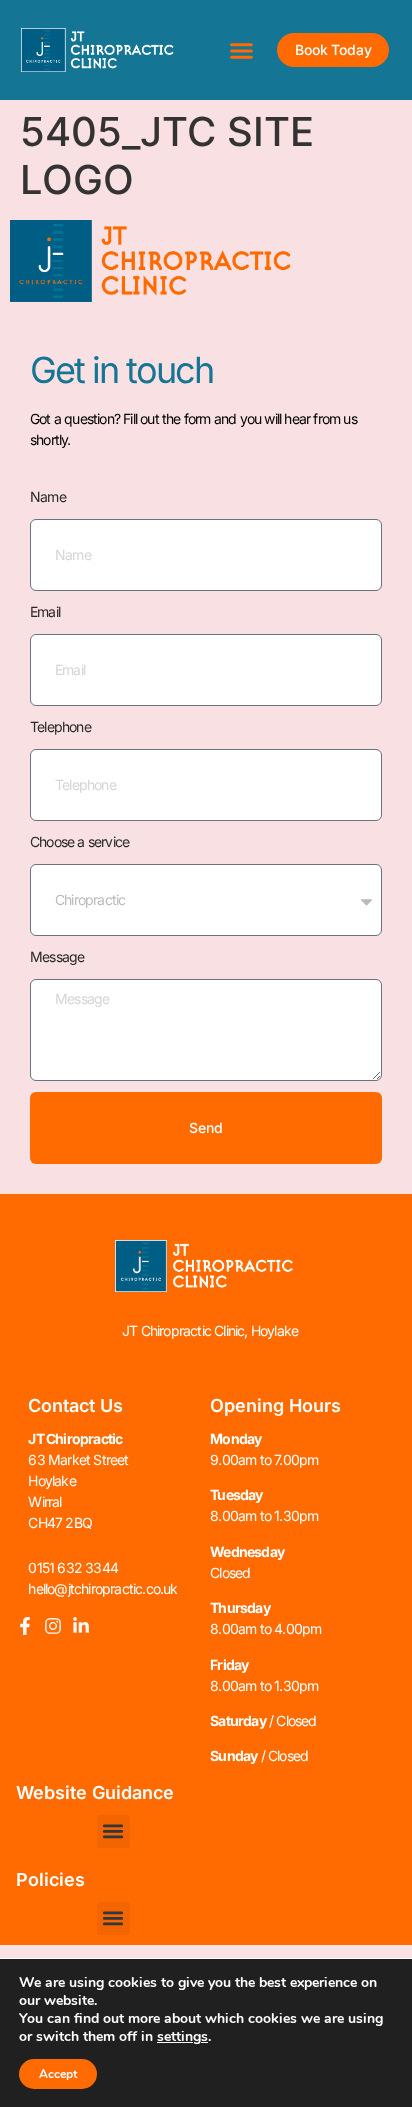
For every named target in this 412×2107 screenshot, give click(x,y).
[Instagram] (53, 1626)
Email (45, 611)
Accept (58, 2074)
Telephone (60, 726)
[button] (242, 50)
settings (182, 2037)
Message (57, 956)
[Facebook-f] (25, 1626)
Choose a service (79, 841)
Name (48, 496)
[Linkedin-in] (81, 1626)
